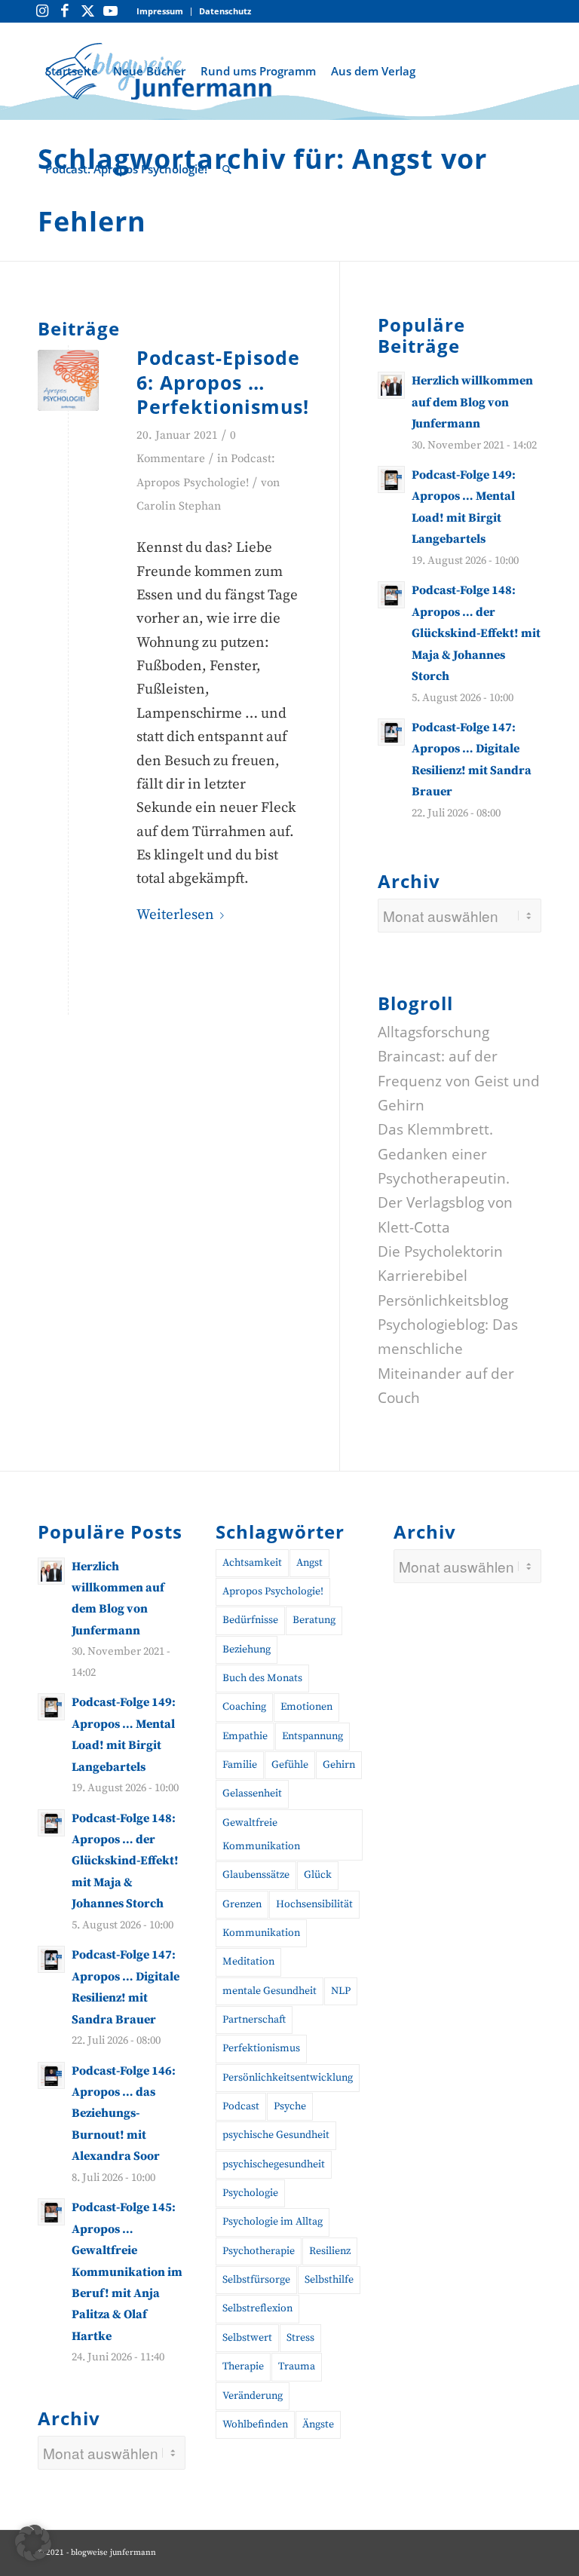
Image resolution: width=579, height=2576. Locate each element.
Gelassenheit (252, 1793)
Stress (300, 2338)
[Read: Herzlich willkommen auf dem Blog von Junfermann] (391, 385)
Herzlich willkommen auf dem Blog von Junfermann (472, 402)
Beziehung (247, 1649)
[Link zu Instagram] (42, 11)
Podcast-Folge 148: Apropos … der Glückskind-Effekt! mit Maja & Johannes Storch (476, 633)
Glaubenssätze (256, 1875)
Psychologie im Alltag (273, 2222)
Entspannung (312, 1736)
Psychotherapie (259, 2251)
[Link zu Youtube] (110, 11)
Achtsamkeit (252, 1563)
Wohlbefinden (255, 2424)
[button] (33, 2543)
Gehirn (339, 1765)
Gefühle (290, 1765)
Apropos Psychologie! (273, 1591)
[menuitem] (160, 12)
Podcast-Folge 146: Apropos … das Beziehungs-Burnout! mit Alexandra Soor (124, 2114)
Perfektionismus (261, 2048)
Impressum (160, 11)
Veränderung (253, 2396)
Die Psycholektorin (440, 1251)
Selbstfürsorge (256, 2280)
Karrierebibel (423, 1276)
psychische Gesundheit (276, 2135)
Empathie (245, 1736)
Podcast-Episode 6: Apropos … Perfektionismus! (223, 382)
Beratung (314, 1620)
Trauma (297, 2366)
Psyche (290, 2106)
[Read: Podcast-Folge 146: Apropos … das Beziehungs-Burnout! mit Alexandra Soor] (51, 2075)
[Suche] (227, 169)
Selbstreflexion (257, 2308)
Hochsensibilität (314, 1904)
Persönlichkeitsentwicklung (288, 2078)
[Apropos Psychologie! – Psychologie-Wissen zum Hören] (68, 380)
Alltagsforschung (433, 1032)
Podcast (241, 2106)
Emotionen (306, 1707)
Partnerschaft (254, 2020)
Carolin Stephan (179, 506)
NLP (341, 1991)
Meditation (248, 1962)
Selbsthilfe (329, 2280)
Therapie (243, 2366)
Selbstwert (247, 2338)
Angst (309, 1563)
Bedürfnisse (250, 1620)
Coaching (244, 1707)
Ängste (318, 2424)
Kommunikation (261, 1933)
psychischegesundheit (274, 2164)
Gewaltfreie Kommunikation (261, 1835)
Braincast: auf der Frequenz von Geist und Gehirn (459, 1081)
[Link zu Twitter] (87, 11)
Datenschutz (225, 11)
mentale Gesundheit (270, 1991)
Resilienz (330, 2251)
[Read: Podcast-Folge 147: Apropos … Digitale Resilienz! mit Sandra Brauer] (391, 732)
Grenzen (242, 1904)
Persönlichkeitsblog (443, 1300)
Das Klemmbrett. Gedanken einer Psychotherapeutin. (444, 1154)
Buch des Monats (262, 1678)
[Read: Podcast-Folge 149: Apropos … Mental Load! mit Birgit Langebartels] (391, 479)
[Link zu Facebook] (65, 11)
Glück (318, 1875)
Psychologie (250, 2193)
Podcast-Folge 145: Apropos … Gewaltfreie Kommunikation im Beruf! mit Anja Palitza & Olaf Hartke (127, 2272)
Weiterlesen (175, 915)
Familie (240, 1765)
